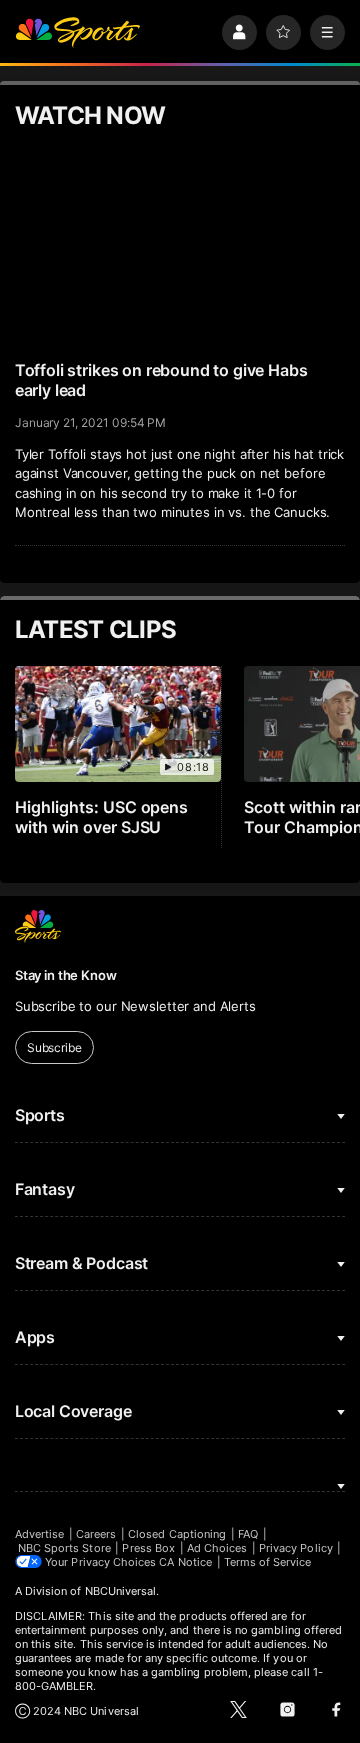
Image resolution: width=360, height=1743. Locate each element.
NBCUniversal (121, 1591)
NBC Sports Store (64, 1548)
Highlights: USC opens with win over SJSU (102, 817)
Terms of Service (268, 1562)
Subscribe (54, 1047)
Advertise (40, 1534)
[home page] (78, 32)
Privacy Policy (296, 1548)
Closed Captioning (177, 1534)
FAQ (248, 1534)
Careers (96, 1534)
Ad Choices (217, 1548)
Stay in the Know (66, 975)
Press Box (148, 1548)
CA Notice (185, 1562)
